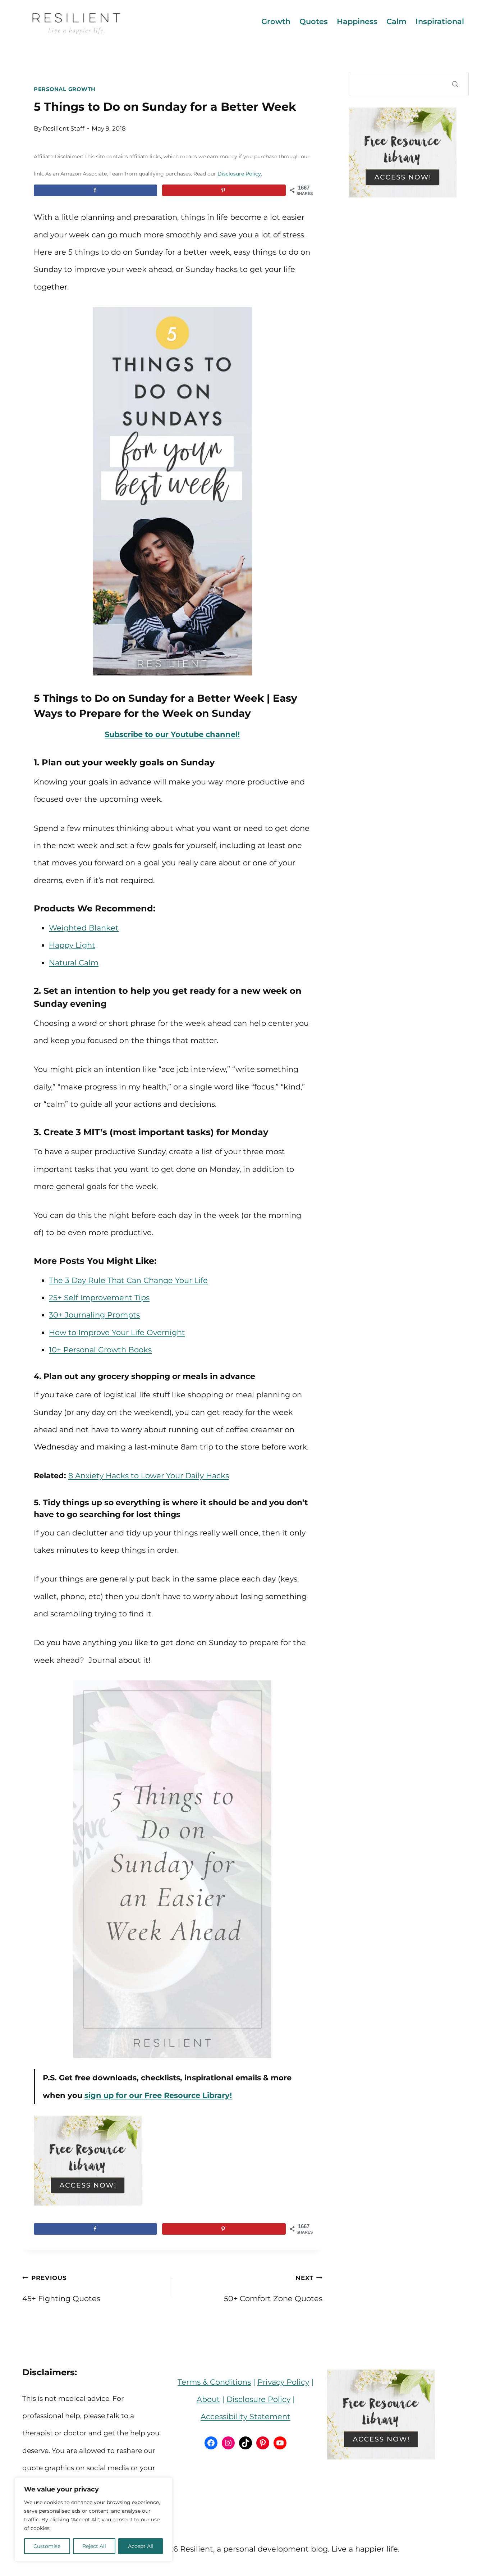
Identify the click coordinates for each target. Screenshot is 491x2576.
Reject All (94, 2546)
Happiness (357, 21)
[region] (93, 2520)
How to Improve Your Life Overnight (117, 1332)
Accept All (141, 2546)
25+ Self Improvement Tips (99, 1298)
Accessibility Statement (245, 2416)
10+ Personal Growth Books (100, 1350)
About (208, 2399)
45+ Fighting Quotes (61, 2289)
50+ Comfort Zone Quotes (273, 2289)
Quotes (314, 21)
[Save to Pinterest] (224, 190)
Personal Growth (65, 89)
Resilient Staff (64, 128)
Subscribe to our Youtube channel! (172, 734)
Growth (276, 21)
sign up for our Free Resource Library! (158, 2095)
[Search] (455, 84)
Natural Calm (74, 963)
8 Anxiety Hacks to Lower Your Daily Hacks (149, 1476)
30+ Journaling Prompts (94, 1315)
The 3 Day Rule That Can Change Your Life (128, 1280)
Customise (47, 2546)
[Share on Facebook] (95, 190)
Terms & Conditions (214, 2382)
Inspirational (440, 21)
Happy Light (72, 945)
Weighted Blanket (84, 928)
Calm (396, 21)
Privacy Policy (283, 2382)
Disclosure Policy (239, 174)
